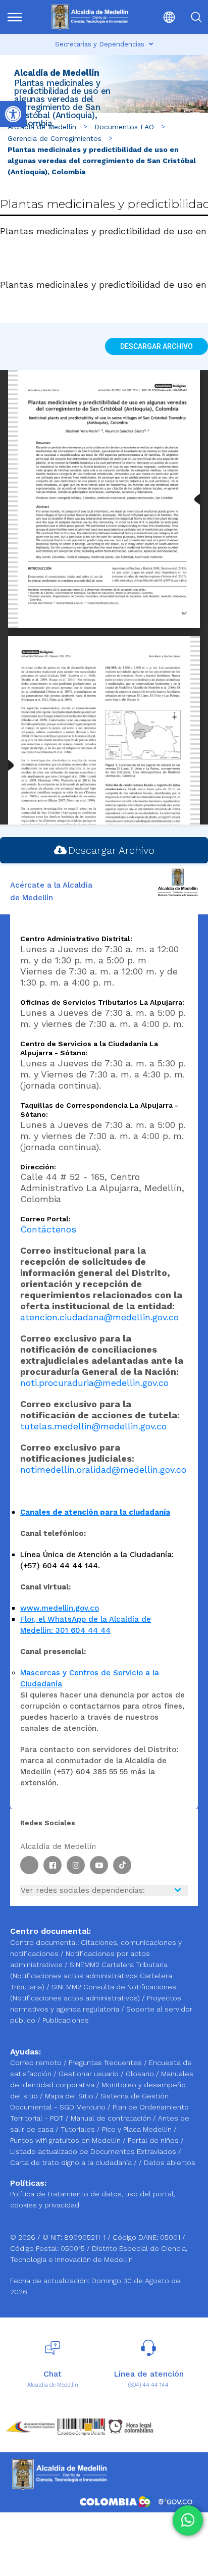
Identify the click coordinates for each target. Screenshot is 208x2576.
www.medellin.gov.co (60, 1608)
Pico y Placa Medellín (138, 2129)
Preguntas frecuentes (106, 2063)
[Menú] (19, 17)
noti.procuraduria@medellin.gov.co (94, 1383)
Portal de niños (154, 2140)
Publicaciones (66, 2020)
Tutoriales (79, 2129)
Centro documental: (44, 1942)
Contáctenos (48, 1229)
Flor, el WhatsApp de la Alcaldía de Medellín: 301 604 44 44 (86, 1625)
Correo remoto (37, 2063)
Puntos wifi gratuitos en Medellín (66, 2140)
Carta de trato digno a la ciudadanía (71, 2162)
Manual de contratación (112, 2118)
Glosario (141, 2074)
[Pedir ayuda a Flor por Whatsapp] (188, 2520)
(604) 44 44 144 (148, 2385)
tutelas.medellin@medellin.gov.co (93, 1426)
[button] (162, 17)
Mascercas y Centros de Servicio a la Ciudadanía (90, 1678)
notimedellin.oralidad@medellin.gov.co (103, 1470)
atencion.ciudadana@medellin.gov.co (99, 1317)
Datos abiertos (170, 2162)
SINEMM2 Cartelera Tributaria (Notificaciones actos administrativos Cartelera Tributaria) (91, 1976)
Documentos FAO (124, 127)
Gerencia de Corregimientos (55, 138)
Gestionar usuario (90, 2074)
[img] (15, 17)
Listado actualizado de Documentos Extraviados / (96, 2151)
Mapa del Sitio (70, 2096)
